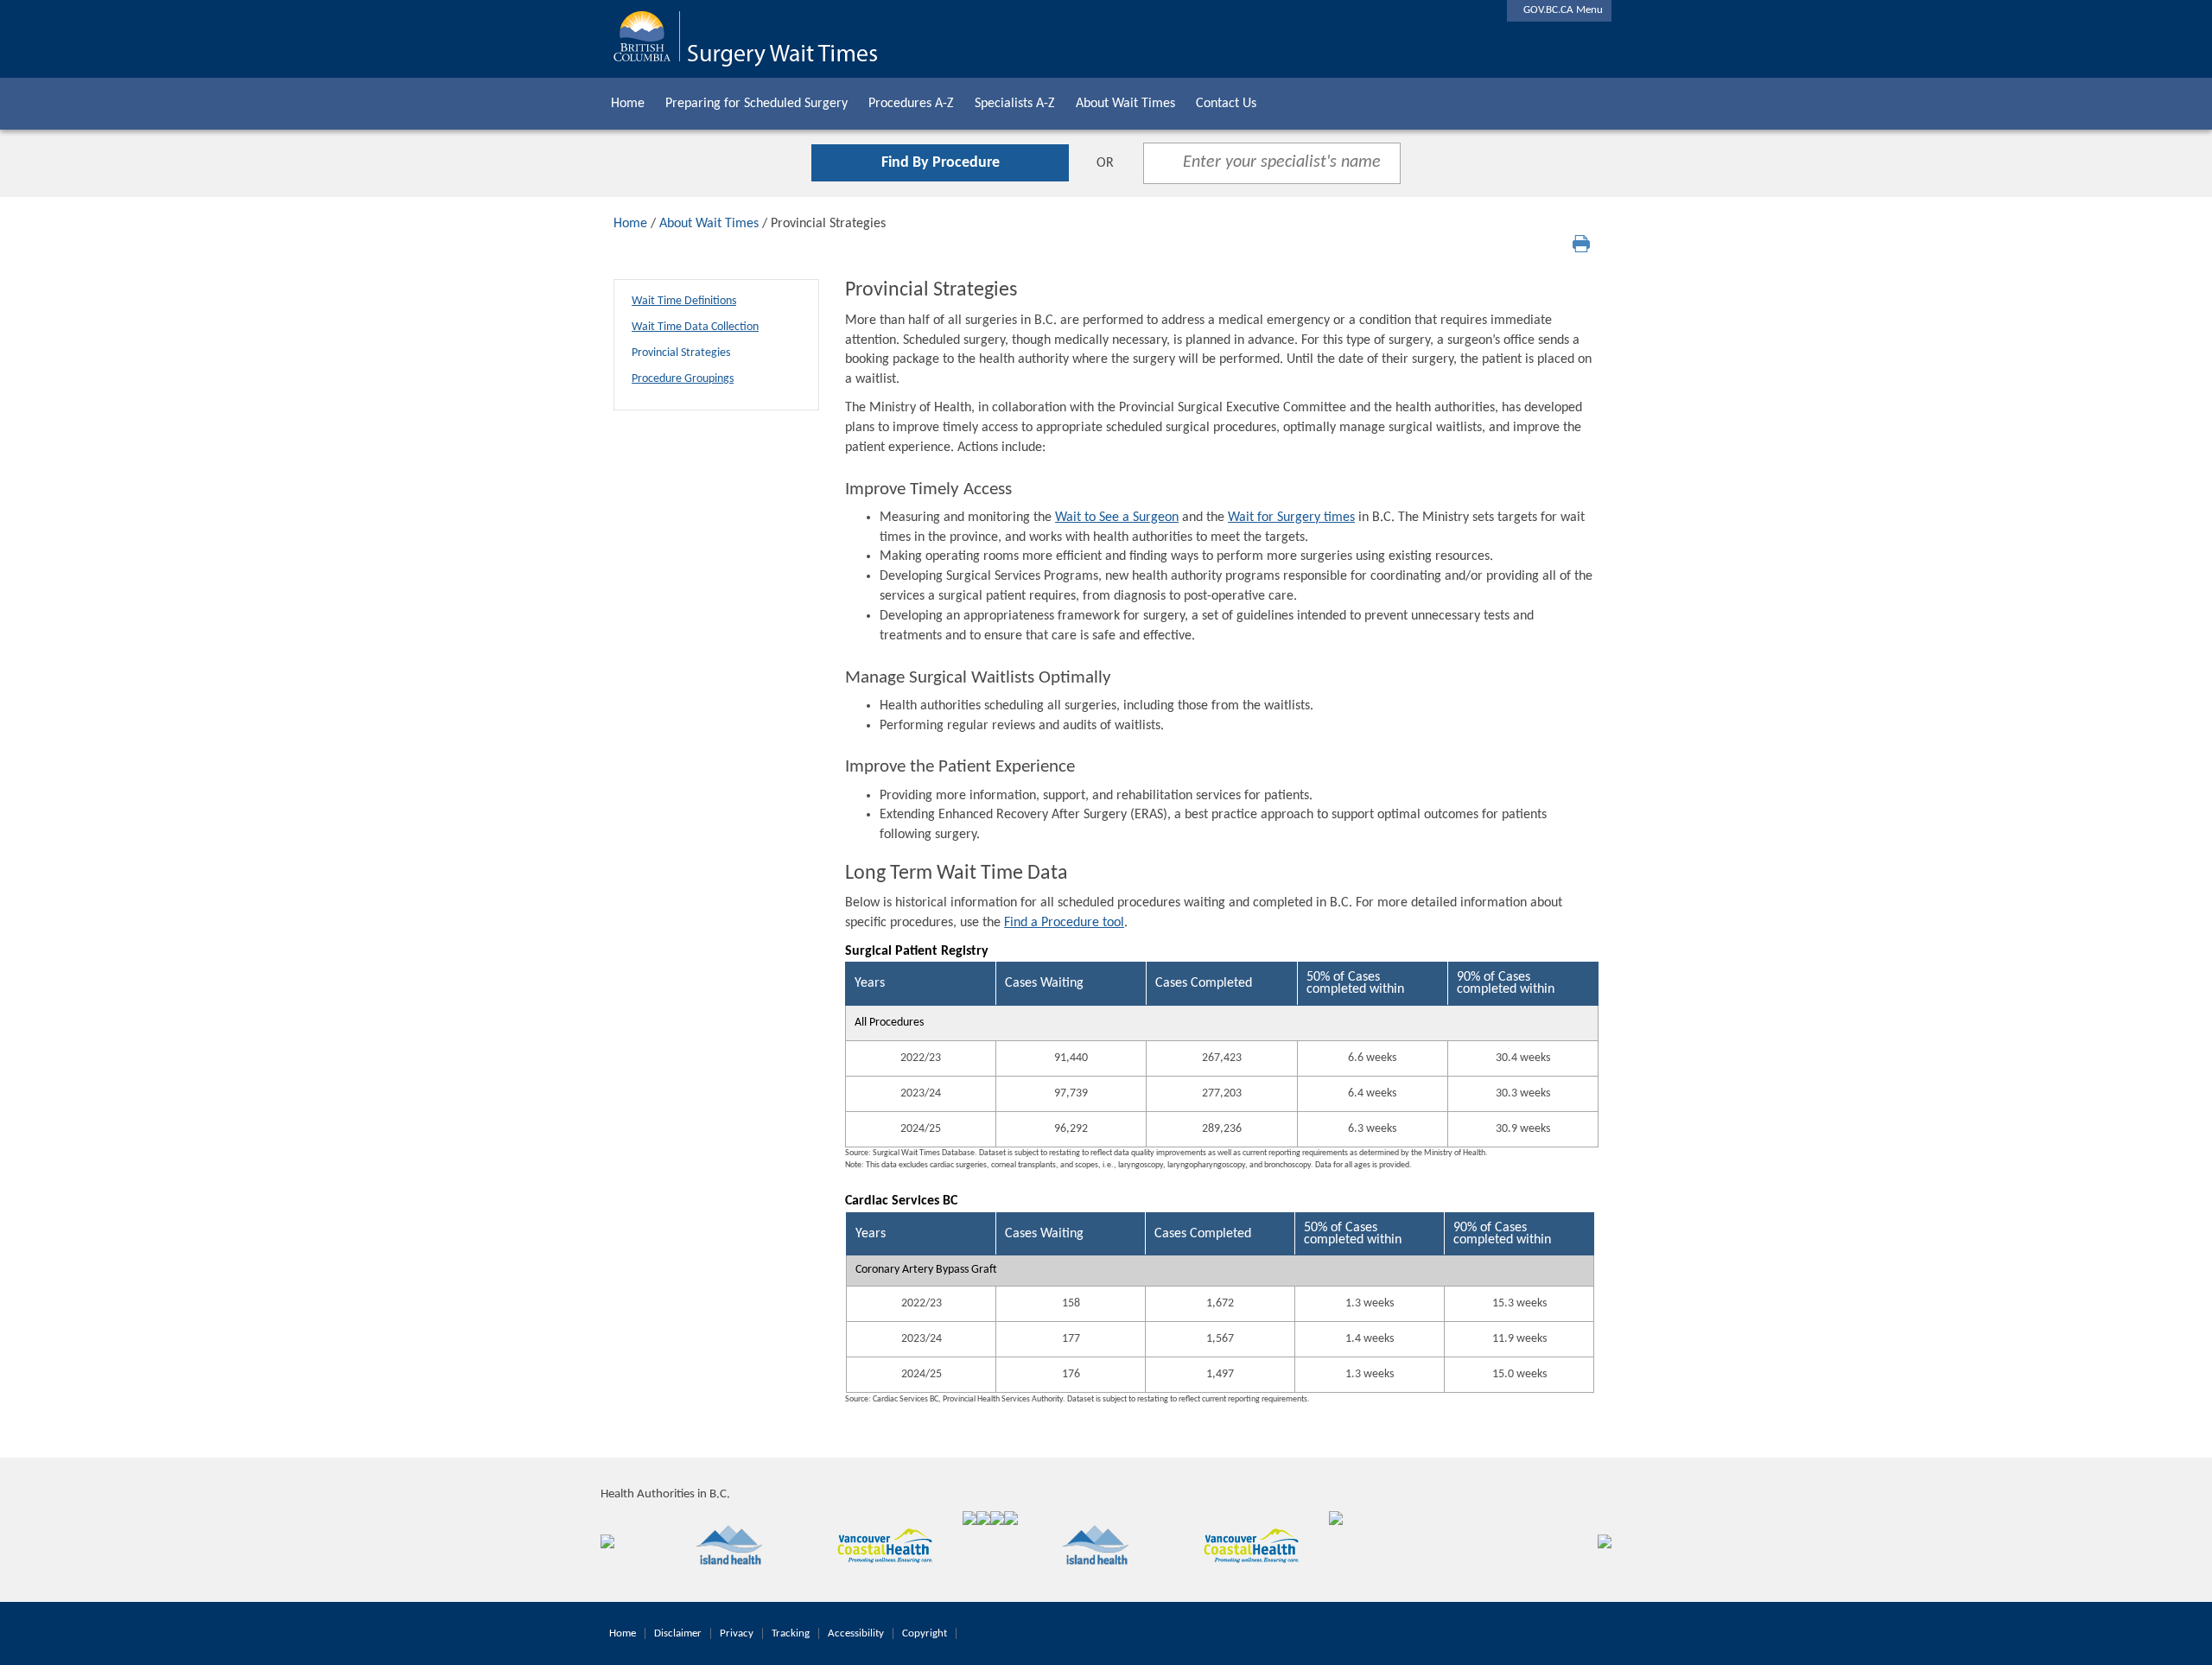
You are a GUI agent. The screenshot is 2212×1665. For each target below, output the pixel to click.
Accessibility (856, 1633)
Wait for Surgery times (1291, 518)
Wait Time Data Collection (695, 327)
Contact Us (1226, 104)
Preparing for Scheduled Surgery (756, 104)
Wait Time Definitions (684, 301)
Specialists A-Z (1015, 104)
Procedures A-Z (911, 104)
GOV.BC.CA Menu (1559, 10)
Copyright (925, 1633)
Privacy (737, 1633)
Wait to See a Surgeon (1117, 518)
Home (628, 104)
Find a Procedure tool (1064, 923)
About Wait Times (1125, 104)
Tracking (791, 1633)
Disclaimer (678, 1633)
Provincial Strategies (681, 353)
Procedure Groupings (683, 379)
